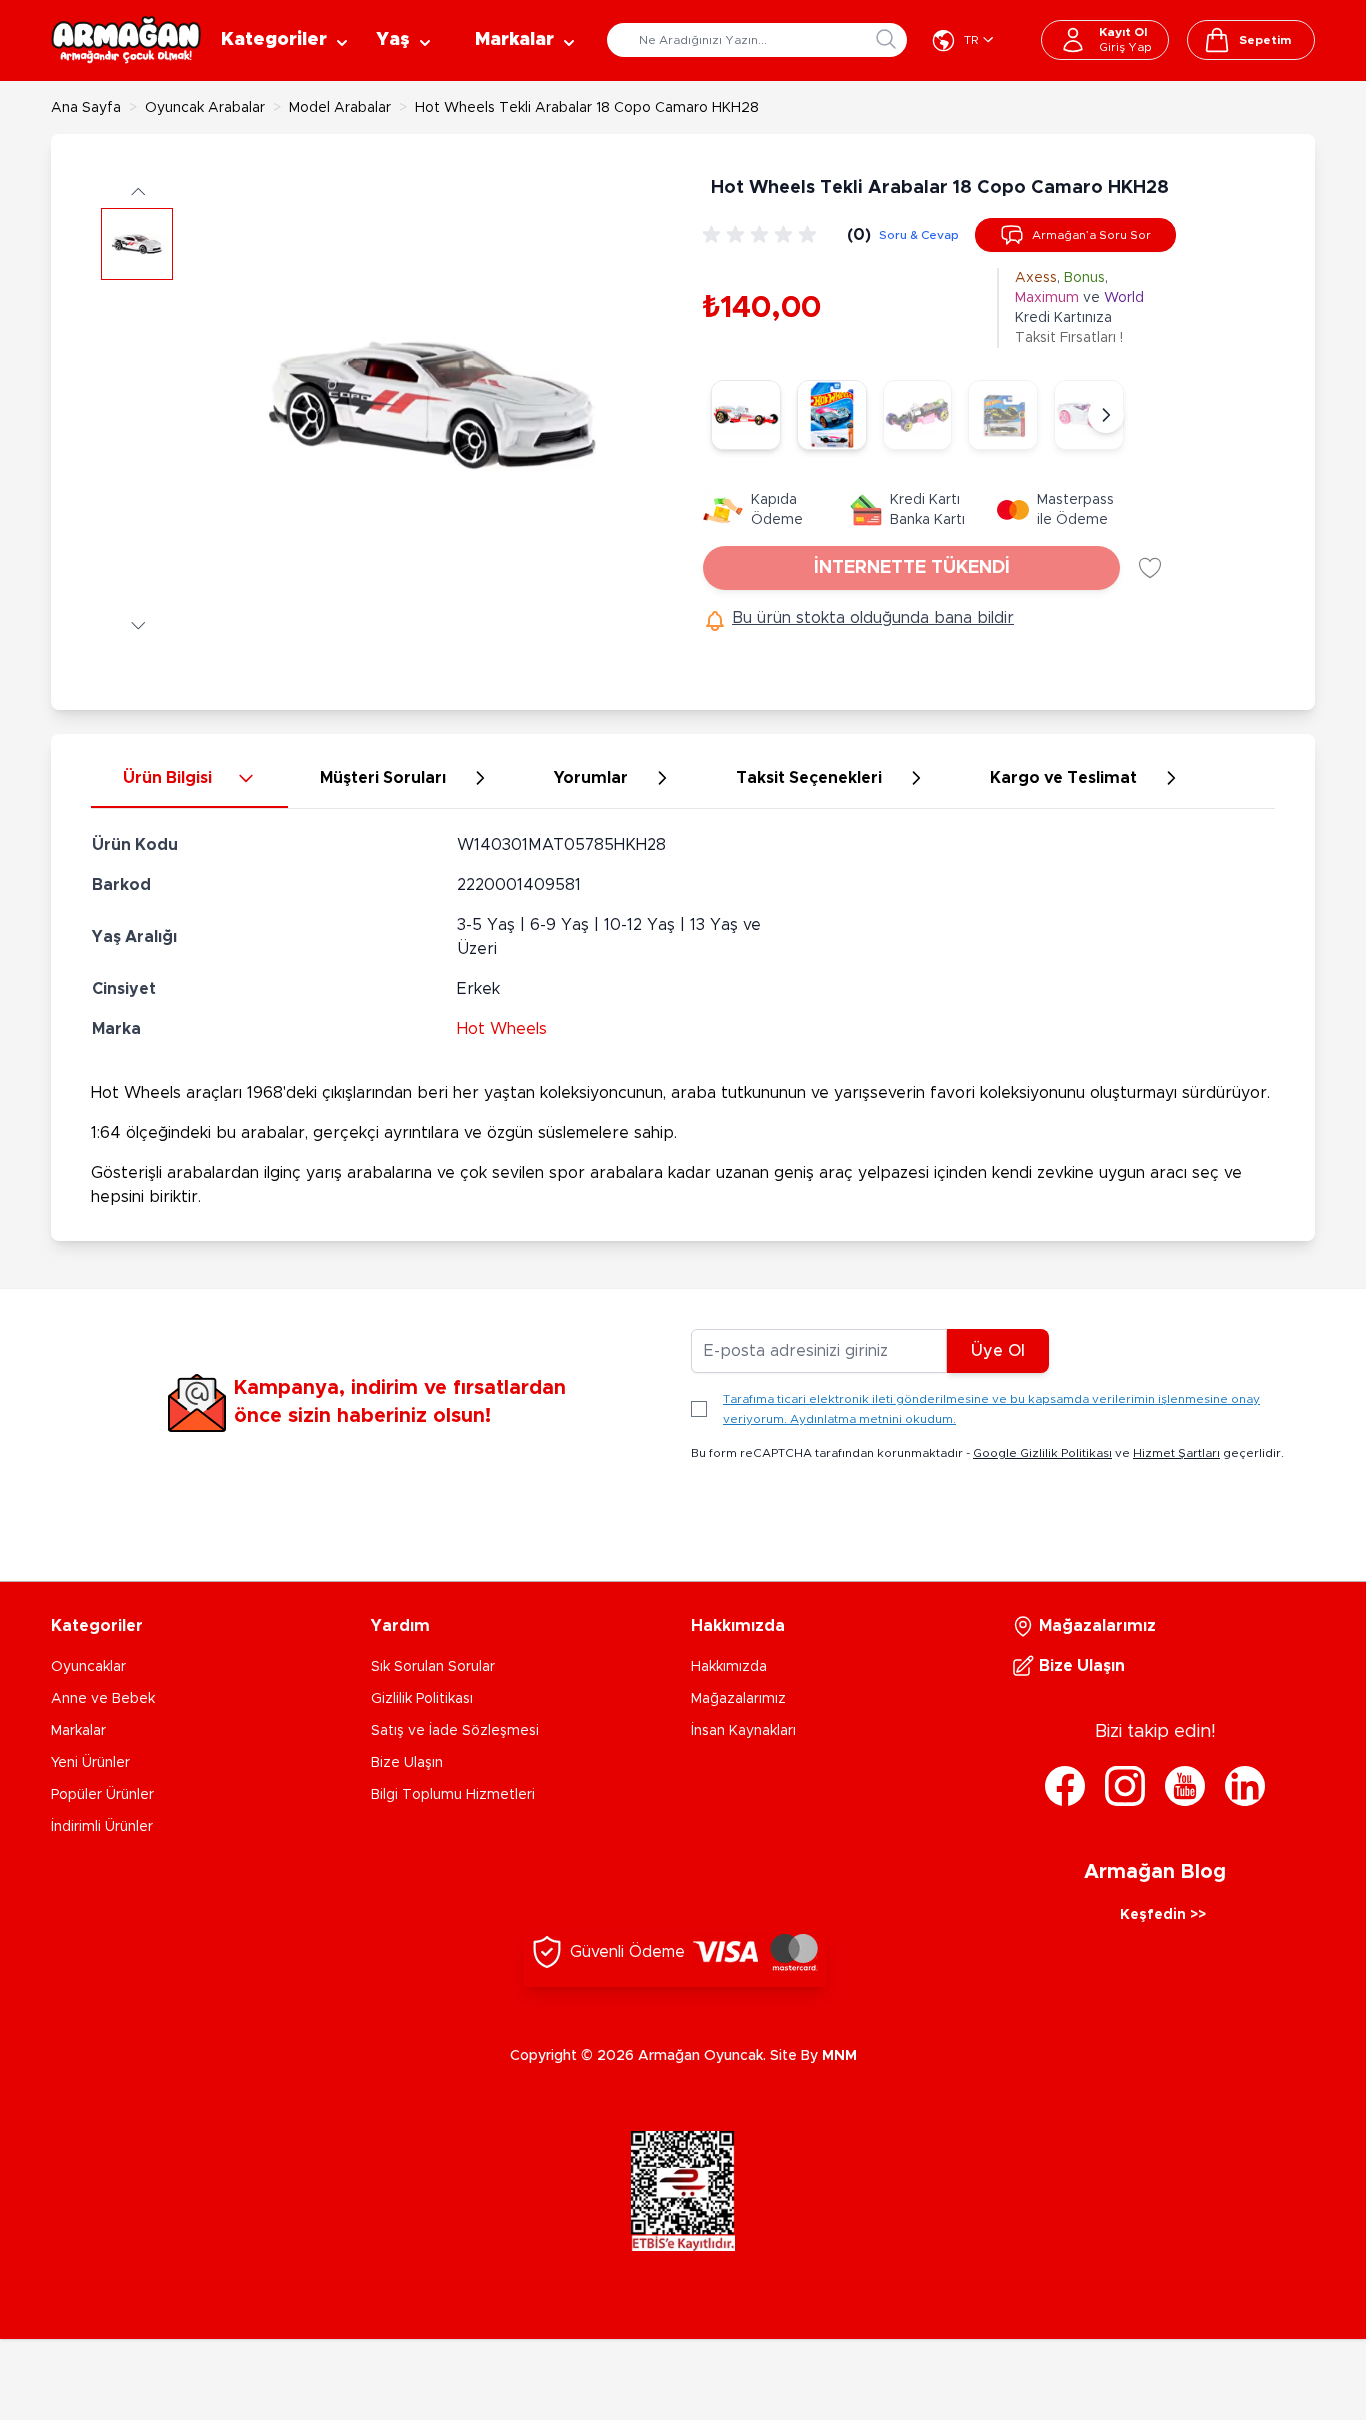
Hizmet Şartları (1176, 1453)
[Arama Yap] (886, 39)
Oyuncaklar (88, 1667)
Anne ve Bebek (103, 1699)
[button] (137, 190)
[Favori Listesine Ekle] (1150, 568)
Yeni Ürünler (90, 1763)
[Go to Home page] (126, 40)
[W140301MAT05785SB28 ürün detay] (918, 415)
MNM (839, 2056)
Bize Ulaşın (407, 1763)
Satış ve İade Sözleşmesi (455, 1731)
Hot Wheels (502, 1029)
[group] (763, 235)
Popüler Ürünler (102, 1795)
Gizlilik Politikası (422, 1699)
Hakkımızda (729, 1667)
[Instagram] (1125, 1786)
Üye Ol (998, 1351)
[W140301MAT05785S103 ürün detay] (1003, 415)
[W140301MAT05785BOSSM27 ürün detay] (832, 415)
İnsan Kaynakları (743, 1731)
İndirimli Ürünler (102, 1827)
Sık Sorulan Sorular (433, 1667)
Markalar (78, 1731)
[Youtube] (1185, 1786)
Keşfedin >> (1163, 1915)
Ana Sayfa (86, 108)
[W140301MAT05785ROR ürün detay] (746, 415)
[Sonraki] (1106, 415)
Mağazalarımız (738, 1699)
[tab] (189, 779)
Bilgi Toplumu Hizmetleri (453, 1795)
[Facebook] (1065, 1786)
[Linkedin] (1245, 1786)
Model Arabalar (340, 108)
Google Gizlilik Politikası (1042, 1453)
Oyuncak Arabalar (205, 108)
